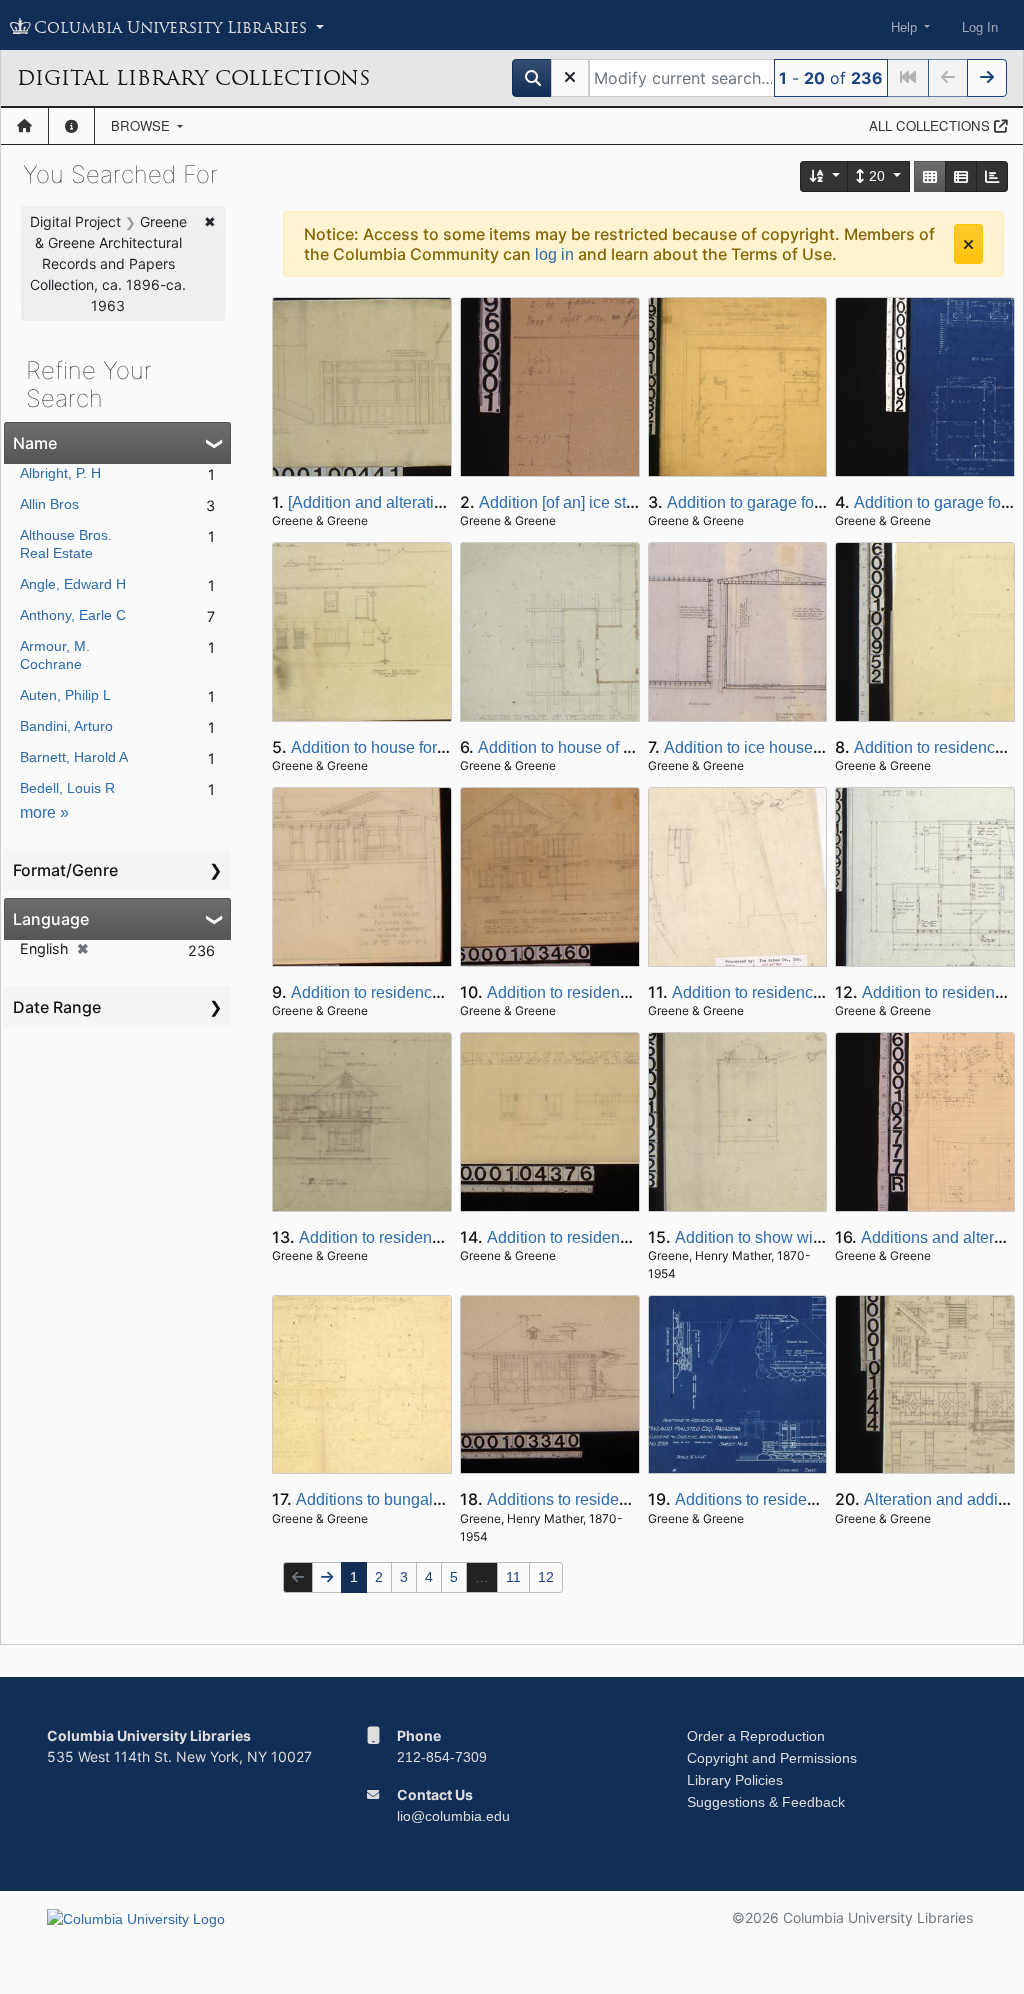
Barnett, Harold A (74, 757)
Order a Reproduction (756, 1736)
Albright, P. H (60, 473)
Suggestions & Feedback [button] (766, 1802)
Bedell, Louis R (67, 788)
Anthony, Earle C (73, 615)
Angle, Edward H (73, 584)
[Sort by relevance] (825, 176)
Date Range (57, 1007)
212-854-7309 (442, 1757)
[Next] (987, 78)
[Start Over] (570, 78)
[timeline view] (992, 176)
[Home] (24, 126)
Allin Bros (49, 504)
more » (44, 812)
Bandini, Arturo (66, 726)
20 (877, 176)
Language (51, 919)
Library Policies (735, 1780)
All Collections (931, 125)
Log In (980, 27)
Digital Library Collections (193, 78)
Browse (142, 125)
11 (513, 1577)
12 (546, 1577)
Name (35, 443)
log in (554, 254)
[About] (71, 126)
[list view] (961, 176)
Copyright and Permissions (772, 1758)
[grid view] (930, 176)
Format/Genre (65, 870)
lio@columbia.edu (453, 1816)
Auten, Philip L (65, 695)
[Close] (968, 244)
